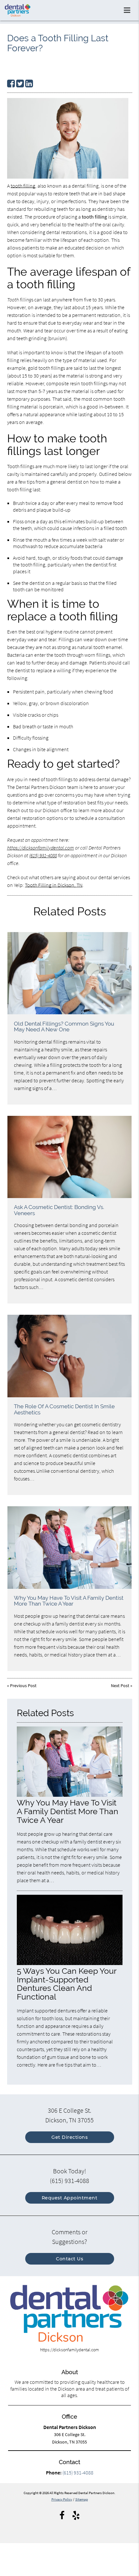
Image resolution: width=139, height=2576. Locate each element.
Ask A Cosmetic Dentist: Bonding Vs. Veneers (59, 1210)
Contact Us (69, 2259)
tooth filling (23, 186)
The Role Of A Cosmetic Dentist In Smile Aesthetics (64, 1409)
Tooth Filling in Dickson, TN (54, 885)
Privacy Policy (62, 2499)
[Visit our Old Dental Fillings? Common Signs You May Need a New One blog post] (69, 973)
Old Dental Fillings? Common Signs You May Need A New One (64, 1027)
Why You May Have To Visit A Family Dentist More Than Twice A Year (69, 1601)
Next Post (120, 1686)
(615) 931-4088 (43, 855)
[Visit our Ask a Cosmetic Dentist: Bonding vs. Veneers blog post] (69, 1157)
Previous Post (23, 1686)
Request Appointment (70, 2198)
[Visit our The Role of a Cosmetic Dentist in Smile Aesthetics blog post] (69, 1356)
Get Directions (69, 2137)
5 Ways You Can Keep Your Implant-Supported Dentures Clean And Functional (67, 1984)
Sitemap (82, 2499)
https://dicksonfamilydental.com (41, 848)
